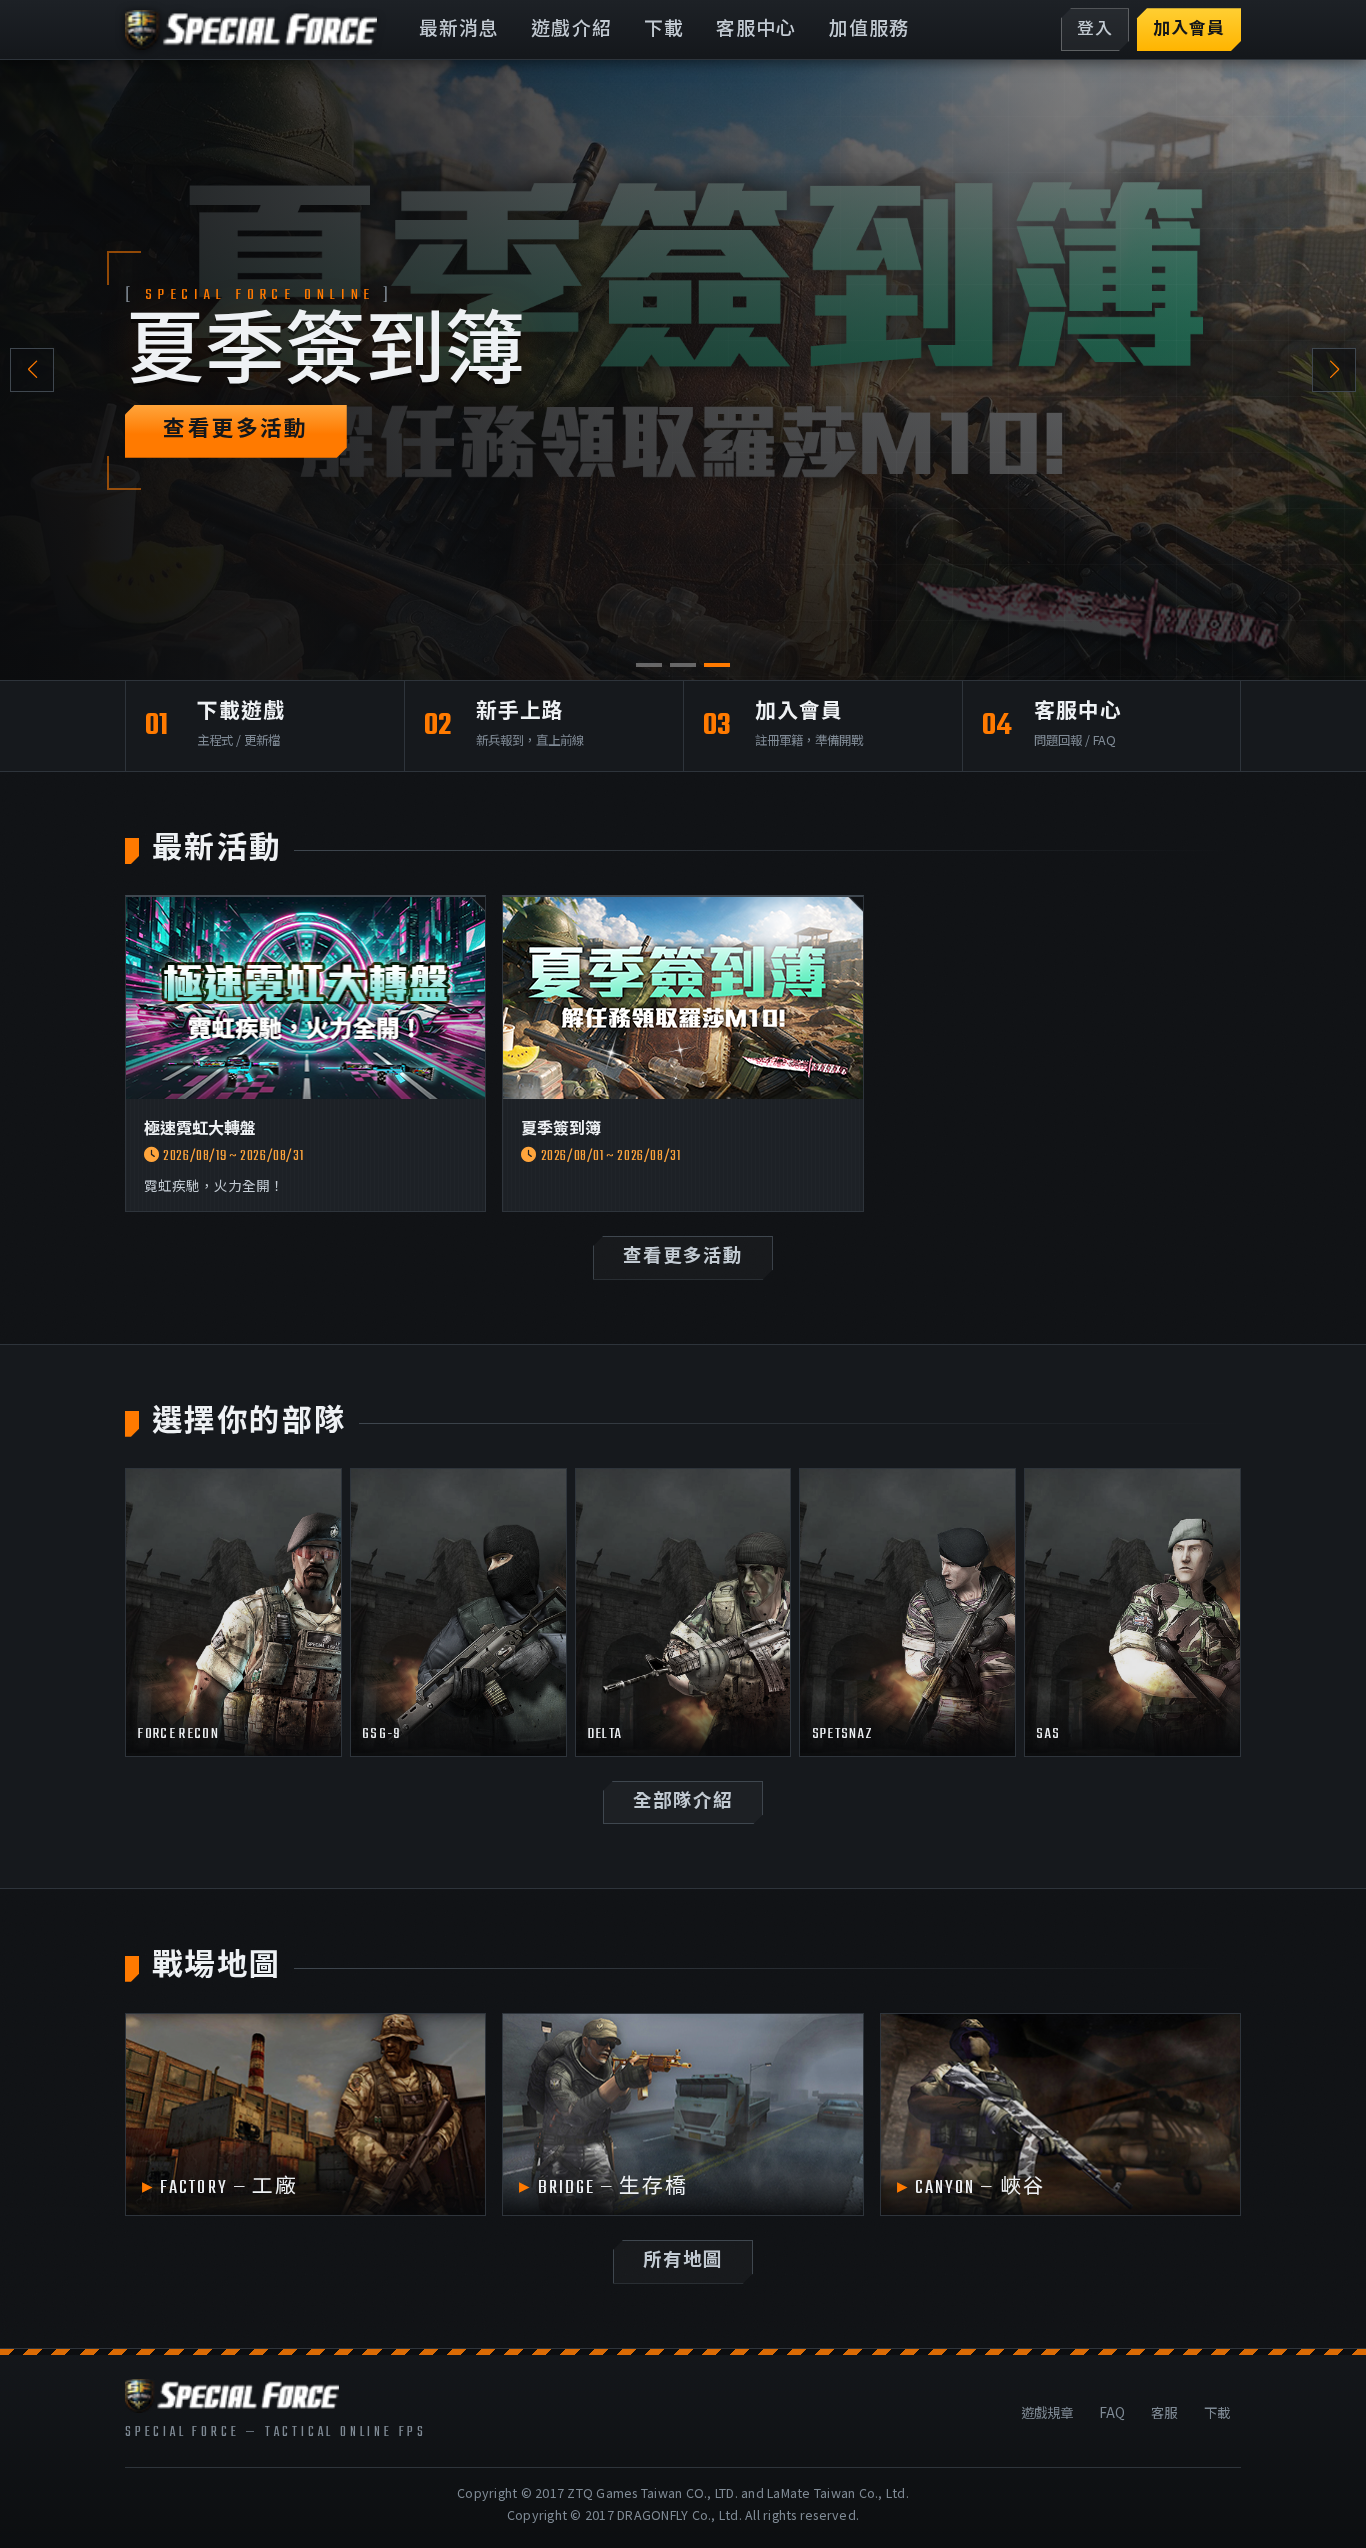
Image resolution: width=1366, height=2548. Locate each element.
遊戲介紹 (571, 30)
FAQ (1112, 2412)
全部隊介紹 (682, 1802)
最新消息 (459, 30)
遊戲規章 (1047, 2412)
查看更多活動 (235, 430)
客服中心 (756, 30)
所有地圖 (682, 2261)
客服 (1164, 2412)
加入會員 (1189, 30)
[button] (1334, 370)
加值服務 (869, 30)
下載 (664, 30)
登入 (1095, 30)
